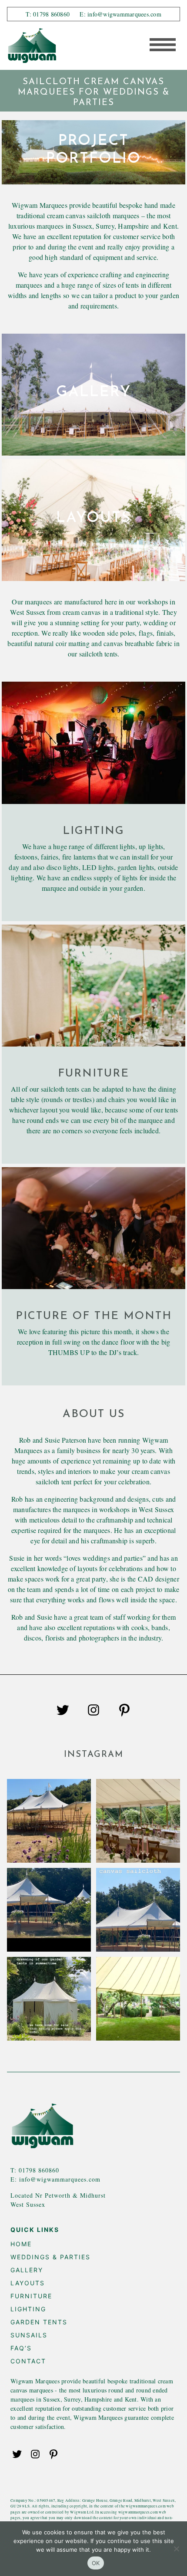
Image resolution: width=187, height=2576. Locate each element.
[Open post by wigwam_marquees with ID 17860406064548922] (138, 1910)
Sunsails (29, 2335)
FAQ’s (21, 2348)
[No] (176, 2549)
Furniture (31, 2296)
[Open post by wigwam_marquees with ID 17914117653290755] (138, 1999)
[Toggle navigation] (160, 46)
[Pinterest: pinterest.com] (124, 1713)
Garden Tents (39, 2322)
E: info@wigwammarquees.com (120, 14)
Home (21, 2244)
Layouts (28, 2283)
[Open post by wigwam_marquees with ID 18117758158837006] (138, 1821)
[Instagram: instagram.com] (93, 1713)
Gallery (27, 2270)
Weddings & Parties (50, 2257)
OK (96, 2563)
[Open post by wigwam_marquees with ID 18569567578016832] (49, 1910)
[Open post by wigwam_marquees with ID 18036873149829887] (49, 1821)
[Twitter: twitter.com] (63, 1713)
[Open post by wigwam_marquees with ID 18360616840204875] (49, 1999)
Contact (28, 2361)
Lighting (28, 2309)
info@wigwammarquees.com (60, 2179)
